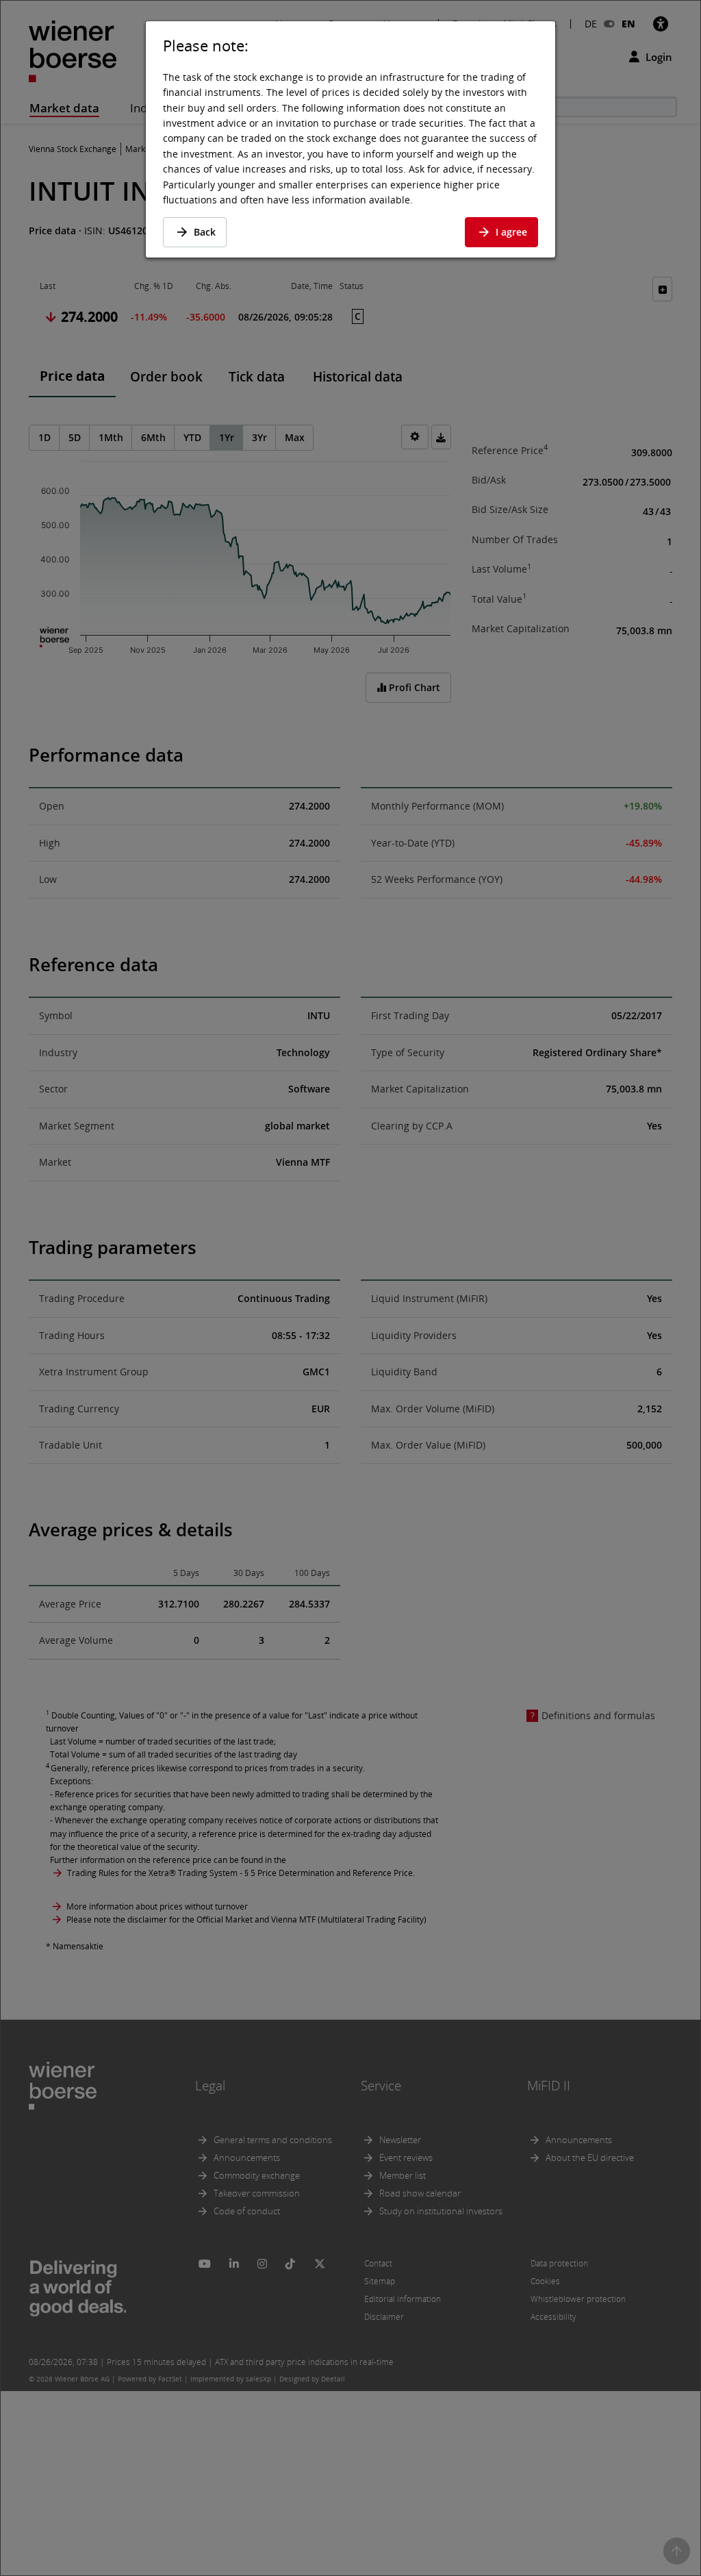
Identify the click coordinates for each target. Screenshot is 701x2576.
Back (205, 232)
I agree (511, 232)
